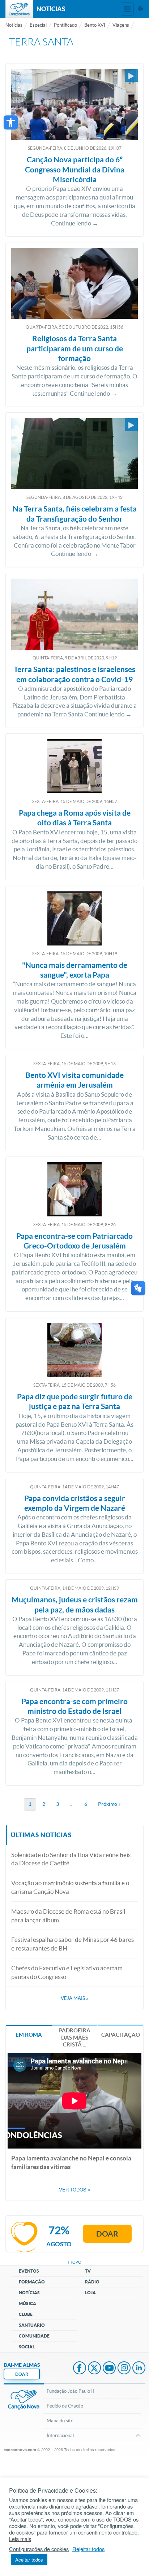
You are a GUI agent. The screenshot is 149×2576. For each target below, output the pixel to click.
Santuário (32, 2325)
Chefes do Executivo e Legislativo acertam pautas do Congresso (67, 1972)
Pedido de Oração (65, 2406)
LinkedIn (139, 2369)
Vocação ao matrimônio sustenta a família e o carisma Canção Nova (70, 1887)
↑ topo (74, 2262)
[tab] (29, 2034)
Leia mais (20, 2539)
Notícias (14, 25)
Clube (26, 2314)
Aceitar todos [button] (29, 2560)
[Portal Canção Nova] (19, 9)
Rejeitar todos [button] (88, 2549)
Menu (127, 9)
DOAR (22, 2374)
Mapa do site (60, 2421)
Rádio (92, 2282)
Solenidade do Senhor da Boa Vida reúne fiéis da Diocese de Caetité (71, 1859)
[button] (11, 122)
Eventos (29, 2271)
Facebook (80, 2369)
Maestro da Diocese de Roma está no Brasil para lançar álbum (68, 1916)
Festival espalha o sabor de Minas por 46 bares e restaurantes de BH (73, 1944)
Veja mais (74, 1998)
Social (27, 2347)
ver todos (75, 2190)
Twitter (94, 2369)
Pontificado (65, 25)
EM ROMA (29, 2035)
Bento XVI (95, 25)
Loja (90, 2293)
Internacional (60, 2435)
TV (88, 2271)
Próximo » (109, 1804)
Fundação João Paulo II (70, 2391)
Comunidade (34, 2336)
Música (27, 2303)
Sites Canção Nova (140, 9)
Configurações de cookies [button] (39, 2549)
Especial (38, 25)
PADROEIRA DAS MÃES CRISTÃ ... (75, 2037)
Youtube (109, 2369)
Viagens (121, 25)
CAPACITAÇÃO (121, 2035)
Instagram (124, 2369)
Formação (32, 2282)
